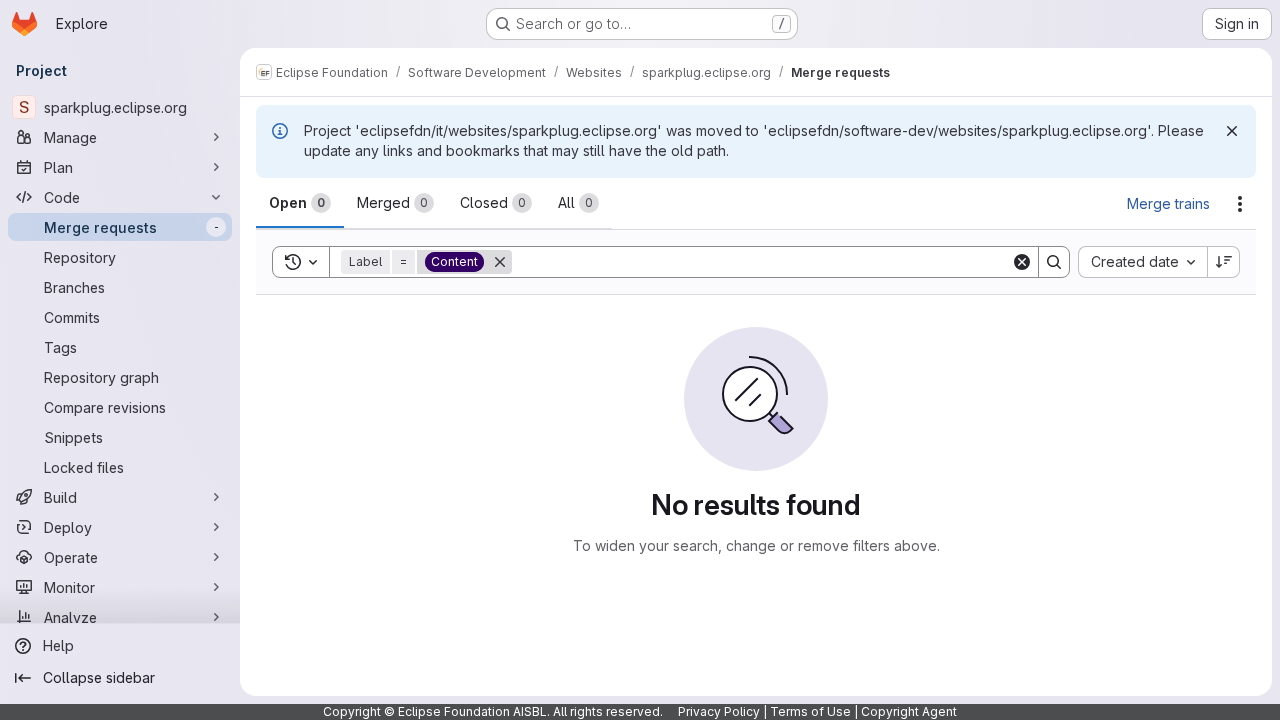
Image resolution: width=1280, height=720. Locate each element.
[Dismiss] (1232, 131)
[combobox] (1142, 262)
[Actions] (1240, 204)
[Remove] (500, 262)
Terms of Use (810, 711)
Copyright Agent (909, 711)
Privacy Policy (719, 711)
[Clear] (1022, 262)
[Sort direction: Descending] (1224, 262)
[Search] (1054, 262)
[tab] (300, 203)
